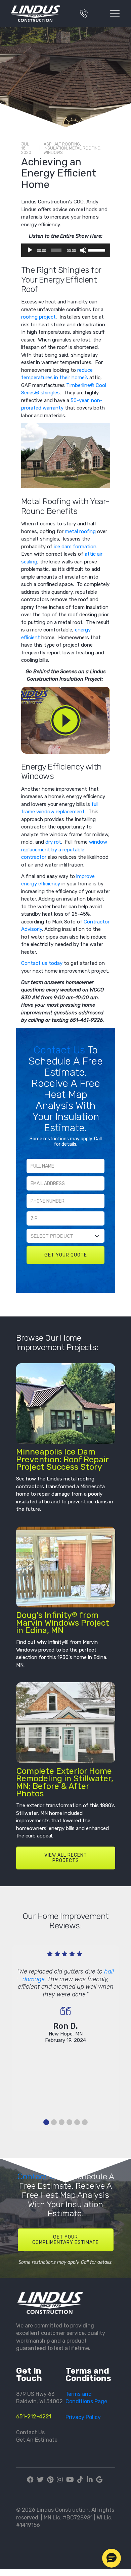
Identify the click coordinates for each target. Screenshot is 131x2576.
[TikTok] (80, 2480)
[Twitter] (40, 2480)
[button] (112, 2558)
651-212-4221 (34, 2417)
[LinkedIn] (90, 2480)
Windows (53, 152)
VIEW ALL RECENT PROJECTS (66, 1858)
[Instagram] (60, 2480)
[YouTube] (70, 2480)
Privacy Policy (83, 2417)
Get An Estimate (37, 2440)
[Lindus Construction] (38, 13)
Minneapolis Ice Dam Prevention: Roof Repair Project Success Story (62, 1459)
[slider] (98, 250)
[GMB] (99, 2480)
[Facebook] (31, 2480)
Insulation (55, 148)
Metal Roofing (85, 148)
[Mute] (83, 250)
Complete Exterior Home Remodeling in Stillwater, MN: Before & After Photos (65, 1782)
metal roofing (80, 531)
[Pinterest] (50, 2480)
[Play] (30, 250)
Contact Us (60, 1050)
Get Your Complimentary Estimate (65, 2240)
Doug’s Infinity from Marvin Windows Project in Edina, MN (63, 1623)
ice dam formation (75, 547)
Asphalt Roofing (62, 144)
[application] (66, 250)
